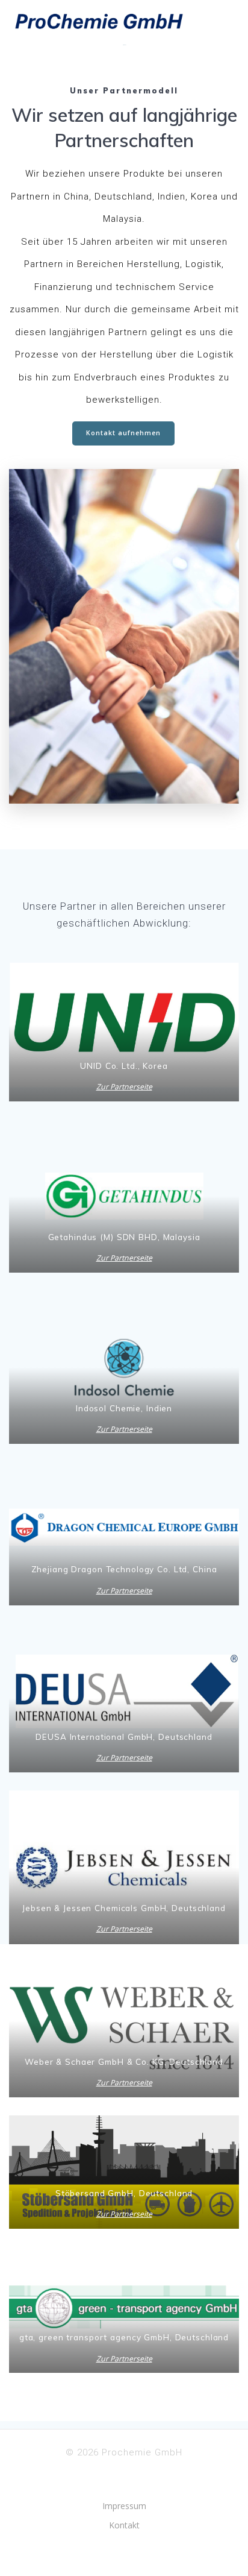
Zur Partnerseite (124, 1087)
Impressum (124, 2506)
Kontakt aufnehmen (123, 433)
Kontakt (124, 2525)
